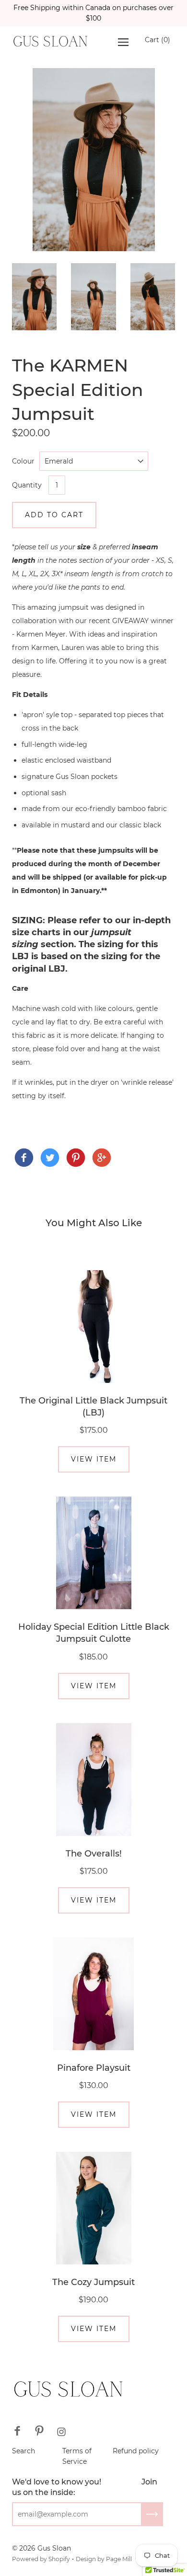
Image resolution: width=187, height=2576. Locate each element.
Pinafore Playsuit (94, 2068)
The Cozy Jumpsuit (93, 2282)
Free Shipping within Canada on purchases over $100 (93, 13)
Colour (23, 461)
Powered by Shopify (41, 2559)
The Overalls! (94, 1854)
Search (23, 2451)
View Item (94, 1459)
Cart (158, 40)
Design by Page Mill (104, 2559)
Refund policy (136, 2451)
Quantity (27, 485)
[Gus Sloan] (24, 1158)
